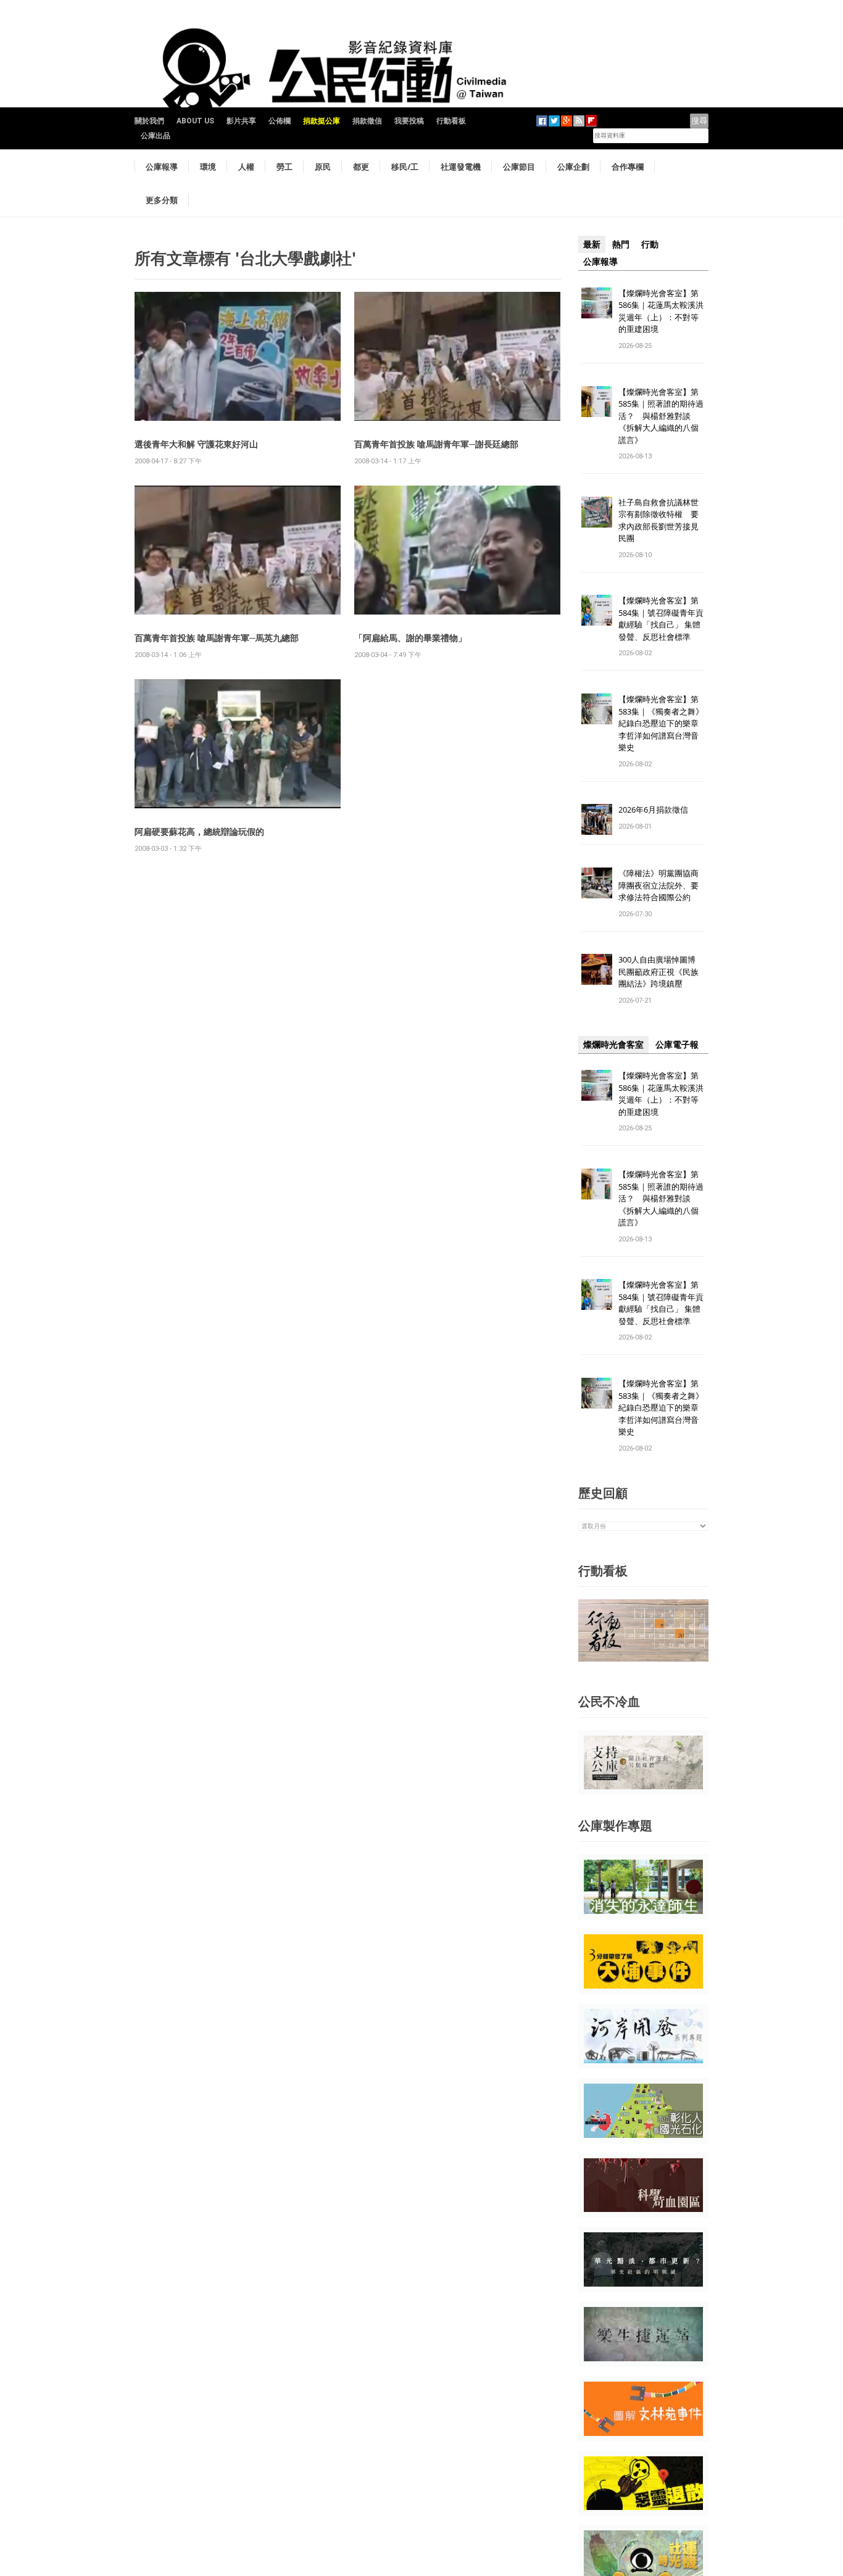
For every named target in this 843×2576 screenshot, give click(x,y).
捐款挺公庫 (322, 121)
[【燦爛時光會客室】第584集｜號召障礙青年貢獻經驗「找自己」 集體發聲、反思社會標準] (597, 610)
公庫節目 (519, 167)
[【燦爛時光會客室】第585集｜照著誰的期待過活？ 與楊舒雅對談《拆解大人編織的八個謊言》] (597, 401)
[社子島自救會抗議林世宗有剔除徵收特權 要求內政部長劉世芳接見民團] (597, 511)
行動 (650, 244)
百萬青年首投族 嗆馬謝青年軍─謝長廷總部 (436, 444)
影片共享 (241, 121)
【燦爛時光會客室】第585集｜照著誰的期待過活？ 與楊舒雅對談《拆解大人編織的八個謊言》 (661, 416)
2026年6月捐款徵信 (653, 810)
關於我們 (149, 121)
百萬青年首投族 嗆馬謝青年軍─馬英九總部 (217, 638)
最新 (592, 244)
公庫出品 (156, 136)
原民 (323, 167)
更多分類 (162, 200)
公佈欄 (280, 121)
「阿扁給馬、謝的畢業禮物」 (410, 638)
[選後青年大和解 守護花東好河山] (238, 356)
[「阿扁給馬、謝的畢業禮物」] (457, 549)
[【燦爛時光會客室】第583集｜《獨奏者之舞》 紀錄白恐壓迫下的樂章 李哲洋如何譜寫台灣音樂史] (597, 709)
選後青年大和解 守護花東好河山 (196, 444)
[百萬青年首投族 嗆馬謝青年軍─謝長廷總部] (457, 356)
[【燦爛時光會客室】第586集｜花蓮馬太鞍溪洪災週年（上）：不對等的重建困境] (597, 302)
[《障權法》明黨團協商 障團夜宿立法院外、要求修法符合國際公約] (597, 883)
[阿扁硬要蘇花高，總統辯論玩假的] (238, 743)
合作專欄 (628, 167)
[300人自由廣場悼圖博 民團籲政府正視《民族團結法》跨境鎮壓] (597, 969)
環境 (208, 167)
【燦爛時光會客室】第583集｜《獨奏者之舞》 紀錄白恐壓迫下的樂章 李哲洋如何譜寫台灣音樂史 (661, 723)
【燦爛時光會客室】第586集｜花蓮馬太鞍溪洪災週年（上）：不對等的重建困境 (661, 311)
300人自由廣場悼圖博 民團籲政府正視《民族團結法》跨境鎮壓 (661, 971)
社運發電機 (461, 167)
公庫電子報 (677, 1045)
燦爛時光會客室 (613, 1045)
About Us (195, 121)
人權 (246, 167)
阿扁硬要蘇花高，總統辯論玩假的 (199, 831)
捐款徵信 (367, 121)
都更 (361, 167)
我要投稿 (409, 121)
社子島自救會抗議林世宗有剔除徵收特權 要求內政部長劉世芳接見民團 (658, 520)
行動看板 (451, 121)
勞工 (284, 167)
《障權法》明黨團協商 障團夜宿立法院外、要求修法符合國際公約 (662, 885)
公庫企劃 (573, 167)
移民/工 (405, 167)
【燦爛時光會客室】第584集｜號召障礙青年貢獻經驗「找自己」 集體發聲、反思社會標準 (661, 619)
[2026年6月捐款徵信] (597, 819)
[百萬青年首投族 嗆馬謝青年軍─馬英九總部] (238, 549)
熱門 (621, 244)
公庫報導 (162, 167)
